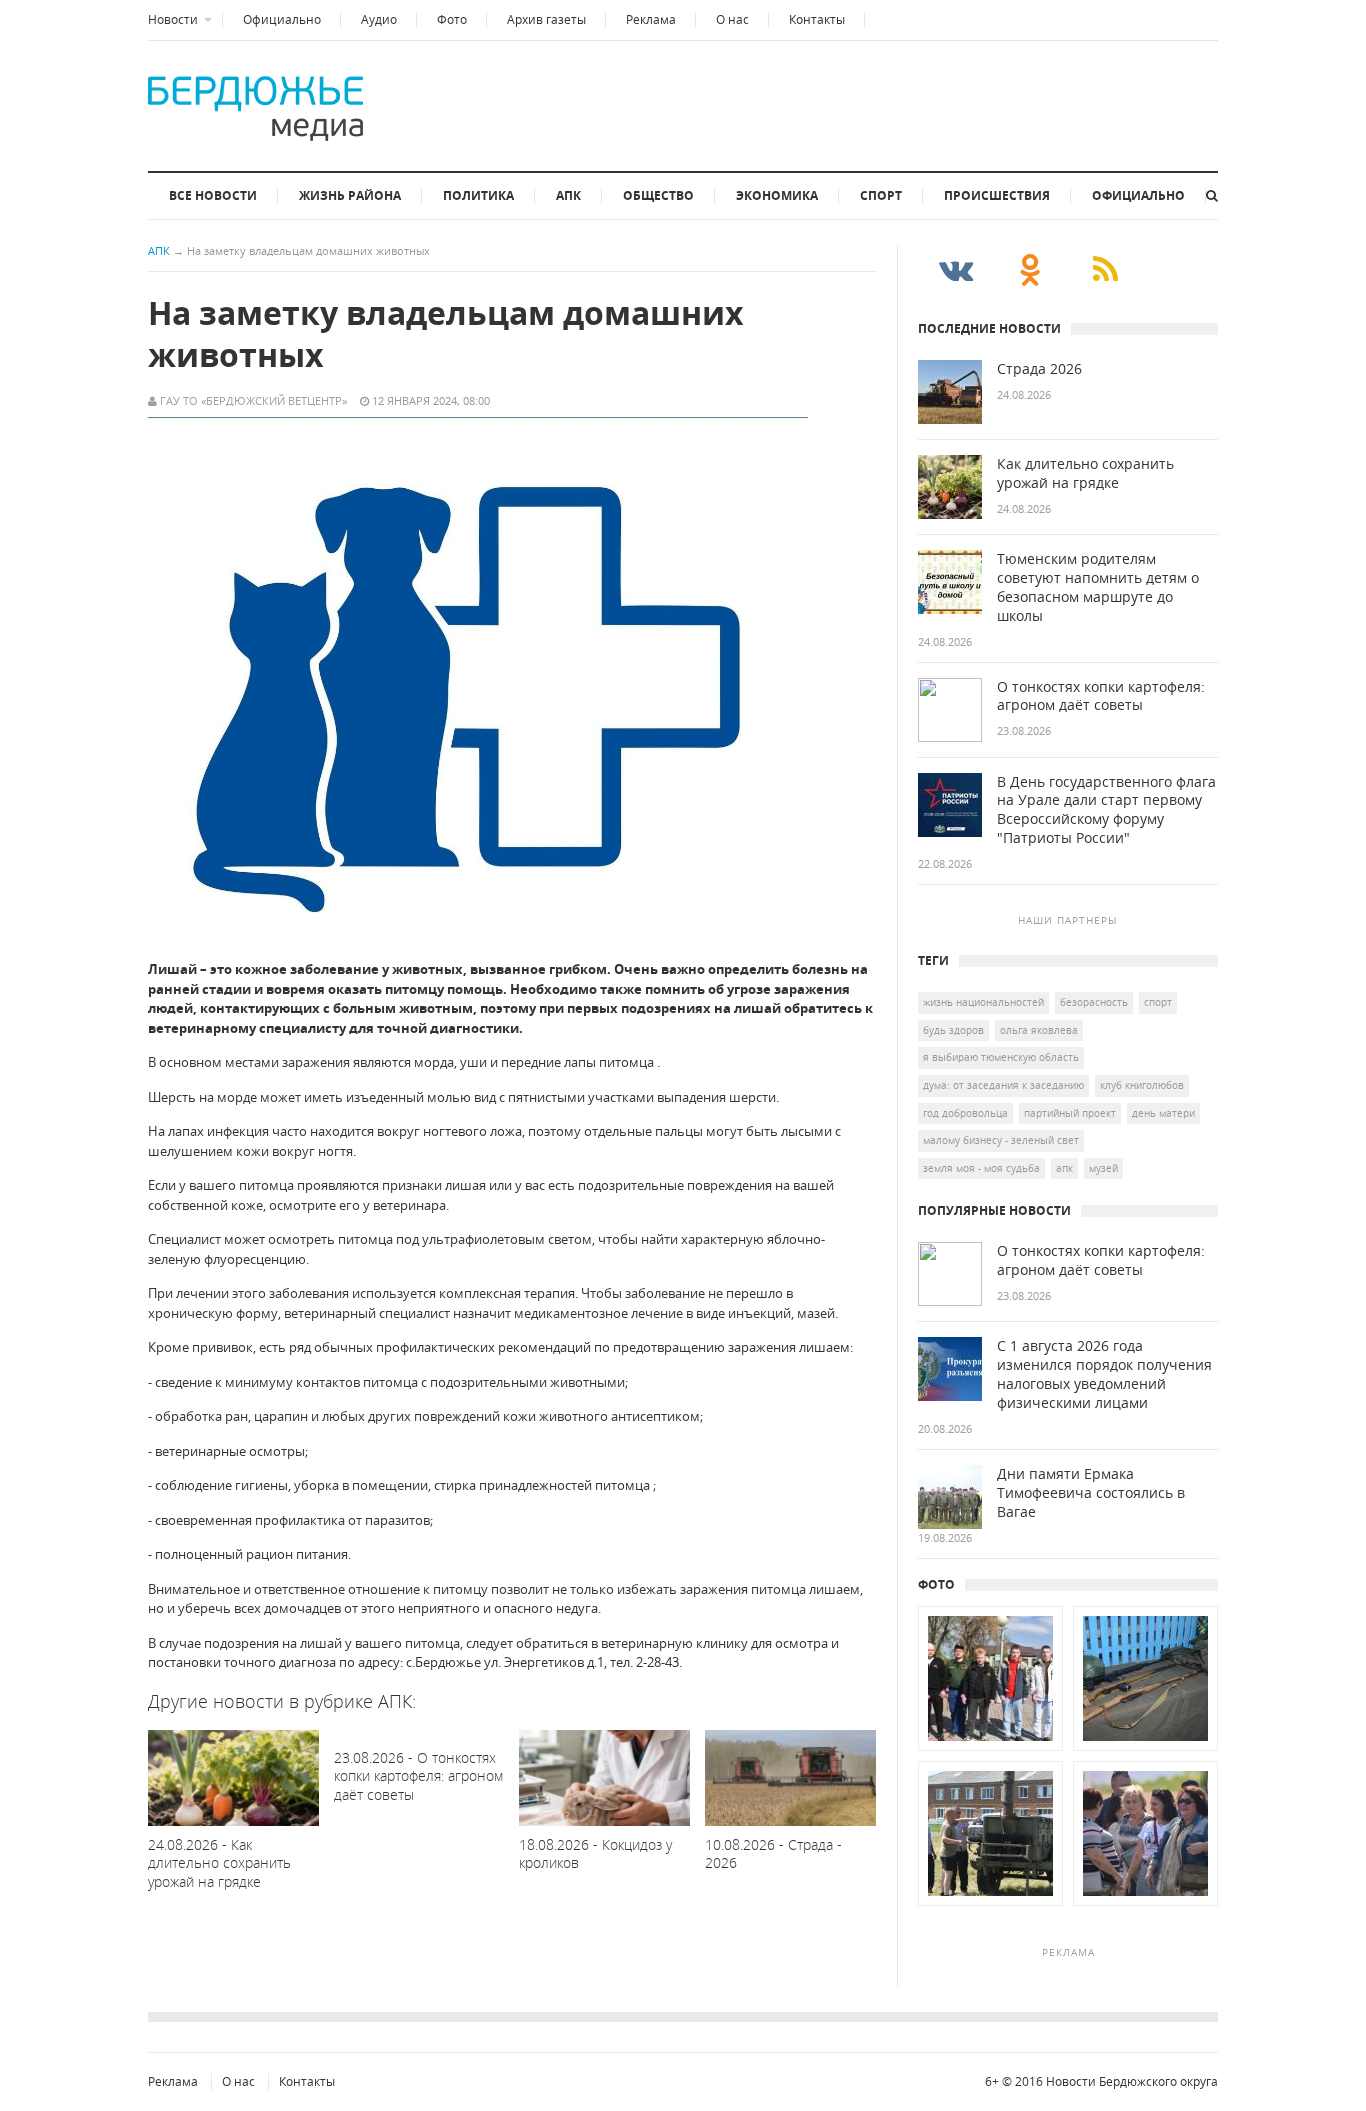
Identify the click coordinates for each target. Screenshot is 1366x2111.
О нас (732, 19)
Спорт (881, 195)
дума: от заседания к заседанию (1003, 1085)
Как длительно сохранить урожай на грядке (1085, 473)
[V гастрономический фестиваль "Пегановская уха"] (990, 1906)
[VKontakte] (955, 269)
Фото (452, 19)
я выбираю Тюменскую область (1001, 1057)
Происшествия (997, 195)
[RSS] (1105, 269)
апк (1064, 1168)
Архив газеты (546, 19)
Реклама (651, 19)
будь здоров (953, 1030)
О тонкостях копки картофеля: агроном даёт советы (1101, 696)
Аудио (379, 19)
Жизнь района (350, 195)
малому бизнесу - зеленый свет (1001, 1140)
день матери (1163, 1113)
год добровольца (965, 1113)
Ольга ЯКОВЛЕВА (1039, 1030)
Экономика (777, 195)
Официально (282, 19)
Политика (478, 195)
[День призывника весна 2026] (990, 1751)
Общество (658, 195)
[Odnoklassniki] (1030, 269)
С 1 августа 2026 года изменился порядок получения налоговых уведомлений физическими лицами (1104, 1374)
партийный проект (1070, 1113)
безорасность (1094, 1002)
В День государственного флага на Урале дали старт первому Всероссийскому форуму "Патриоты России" (1106, 810)
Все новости (213, 195)
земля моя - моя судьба (981, 1168)
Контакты (817, 19)
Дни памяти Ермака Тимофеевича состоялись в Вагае (1091, 1493)
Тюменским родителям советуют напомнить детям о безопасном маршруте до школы (1098, 587)
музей (1103, 1168)
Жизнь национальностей (983, 1002)
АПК (568, 195)
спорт (1158, 1002)
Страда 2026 (1039, 369)
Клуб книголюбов (1142, 1085)
